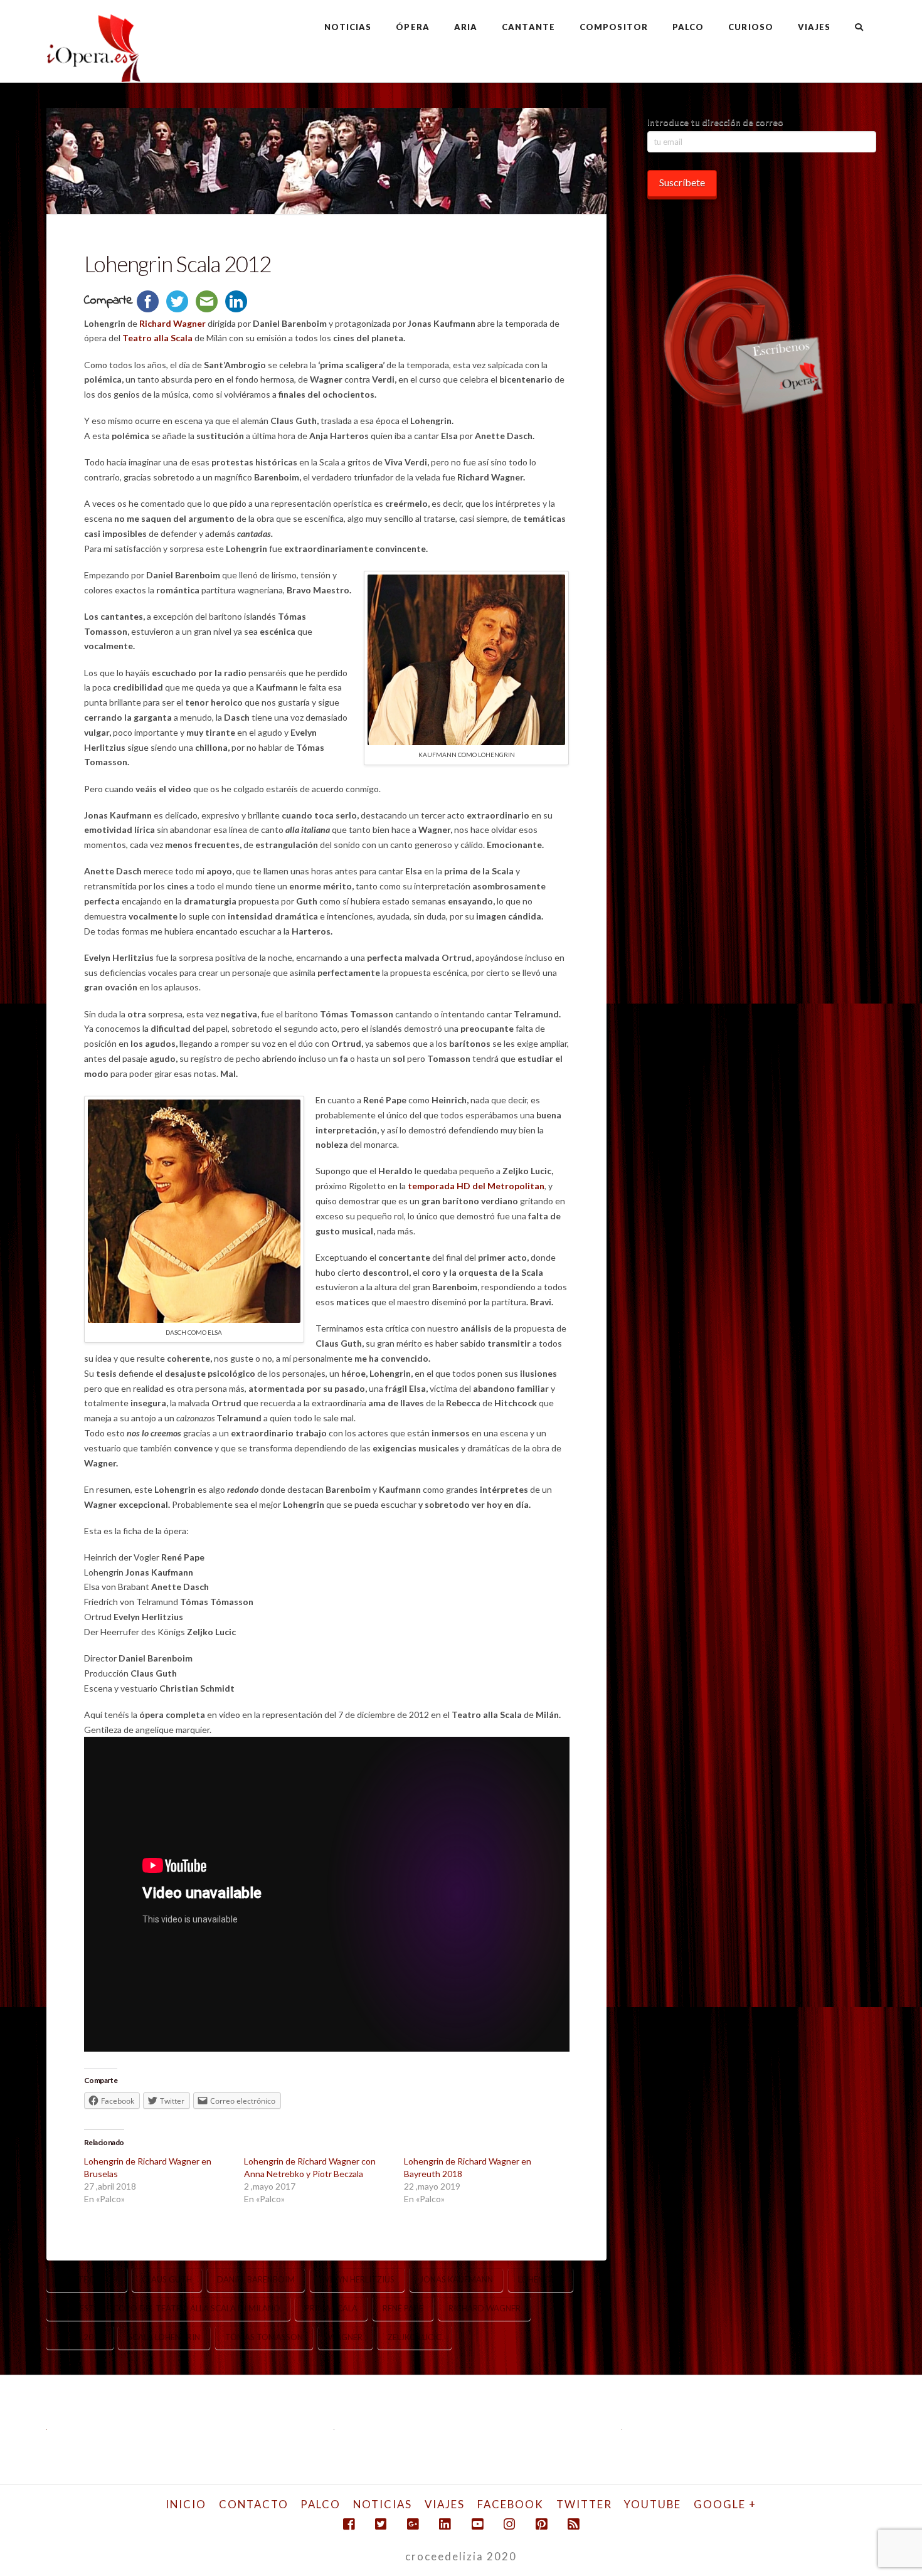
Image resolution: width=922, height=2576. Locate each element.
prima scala (331, 2308)
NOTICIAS (383, 2504)
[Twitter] (381, 2524)
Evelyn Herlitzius (357, 2279)
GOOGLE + (725, 2504)
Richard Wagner (172, 323)
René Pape (403, 2308)
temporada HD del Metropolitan (476, 1186)
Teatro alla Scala (157, 338)
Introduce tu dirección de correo (715, 122)
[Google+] (413, 2524)
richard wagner (485, 2308)
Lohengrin (541, 2279)
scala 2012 (80, 2337)
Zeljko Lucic (415, 2337)
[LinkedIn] (445, 2524)
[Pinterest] (541, 2524)
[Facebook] (349, 2524)
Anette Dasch (87, 2279)
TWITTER (584, 2504)
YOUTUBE (653, 2504)
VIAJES (445, 2504)
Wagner (345, 2337)
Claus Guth (167, 2279)
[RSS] (573, 2524)
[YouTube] (477, 2524)
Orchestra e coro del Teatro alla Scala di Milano (168, 2308)
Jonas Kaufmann (456, 2279)
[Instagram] (509, 2524)
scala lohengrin (164, 2337)
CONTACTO (254, 2504)
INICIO (186, 2504)
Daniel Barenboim (256, 2279)
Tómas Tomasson (264, 2337)
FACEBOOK (511, 2504)
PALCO (321, 2504)
